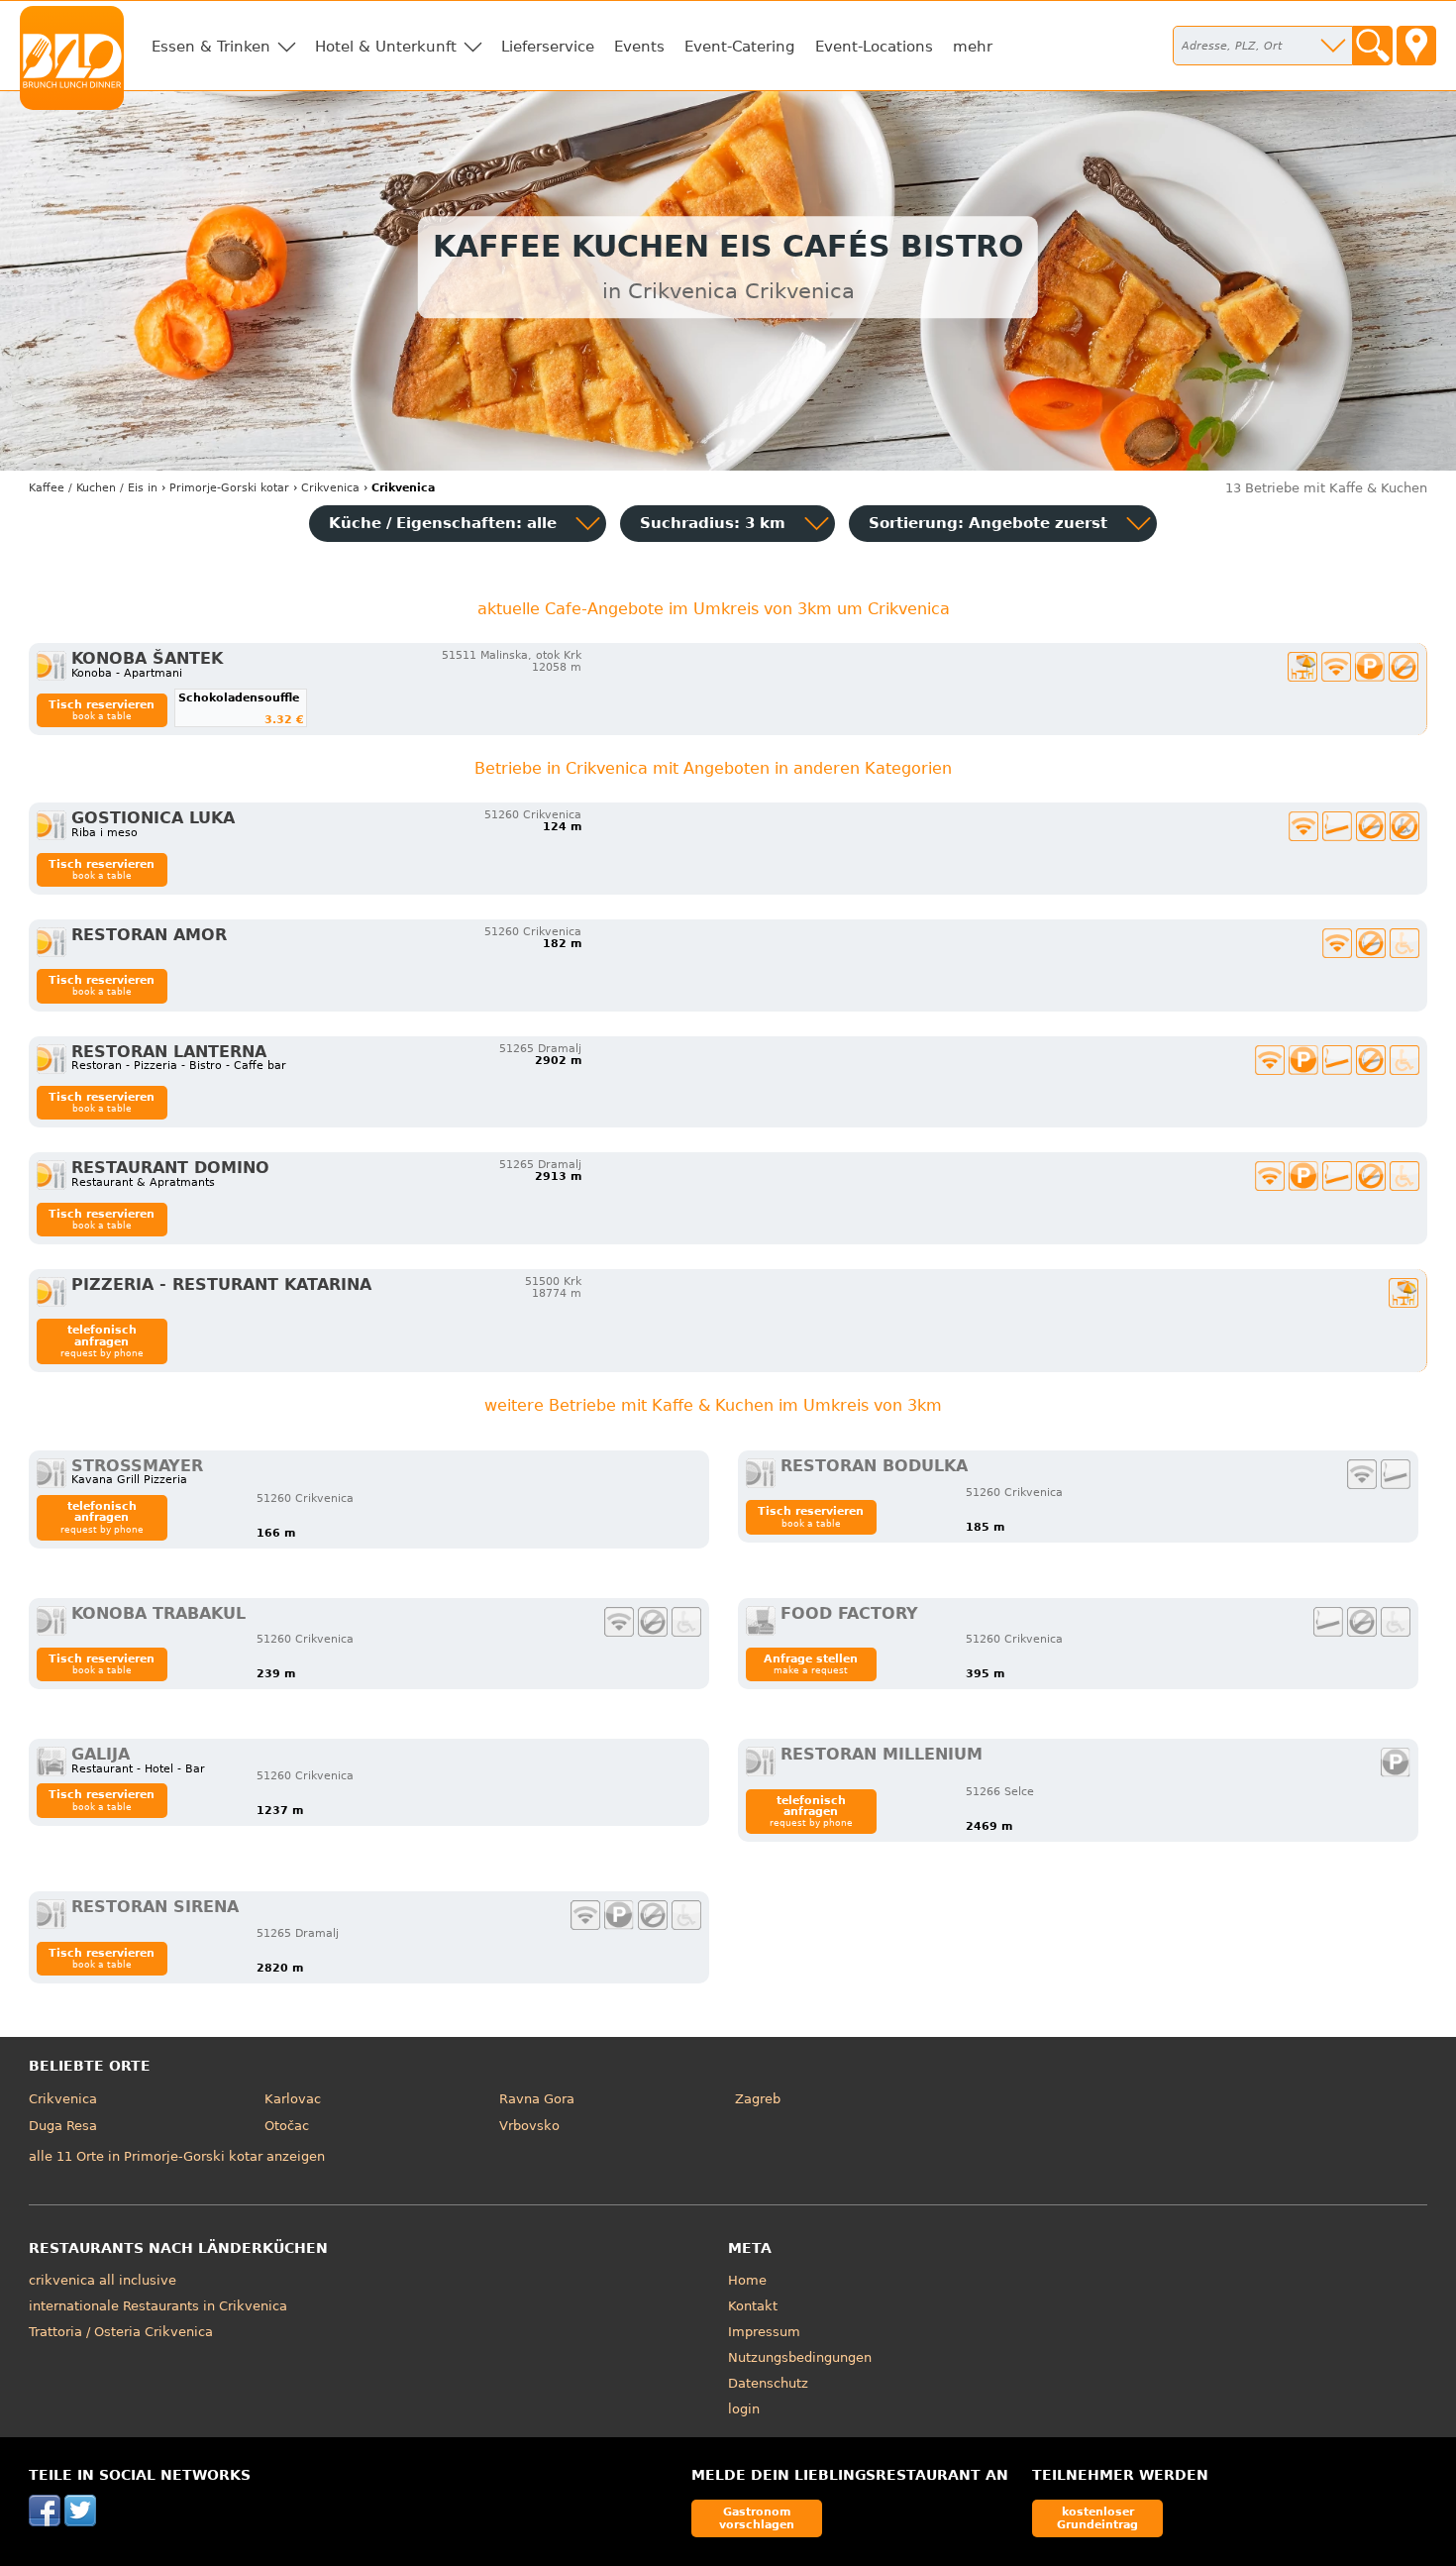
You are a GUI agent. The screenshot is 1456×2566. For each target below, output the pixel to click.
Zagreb (758, 2099)
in (93, 488)
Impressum (764, 2332)
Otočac (287, 2126)
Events (639, 47)
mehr (973, 47)
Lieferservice (548, 47)
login (744, 2409)
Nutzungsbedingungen (800, 2357)
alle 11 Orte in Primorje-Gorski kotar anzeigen (177, 2156)
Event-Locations (874, 47)
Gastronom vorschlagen (757, 2518)
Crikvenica (63, 2099)
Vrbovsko (529, 2126)
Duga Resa (63, 2126)
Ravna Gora (537, 2099)
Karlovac (293, 2099)
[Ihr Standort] (1416, 46)
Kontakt (753, 2306)
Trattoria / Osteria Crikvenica (121, 2332)
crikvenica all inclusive (103, 2280)
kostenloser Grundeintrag (1097, 2518)
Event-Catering (740, 47)
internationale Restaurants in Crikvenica (158, 2306)
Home (747, 2280)
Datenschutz (768, 2383)
